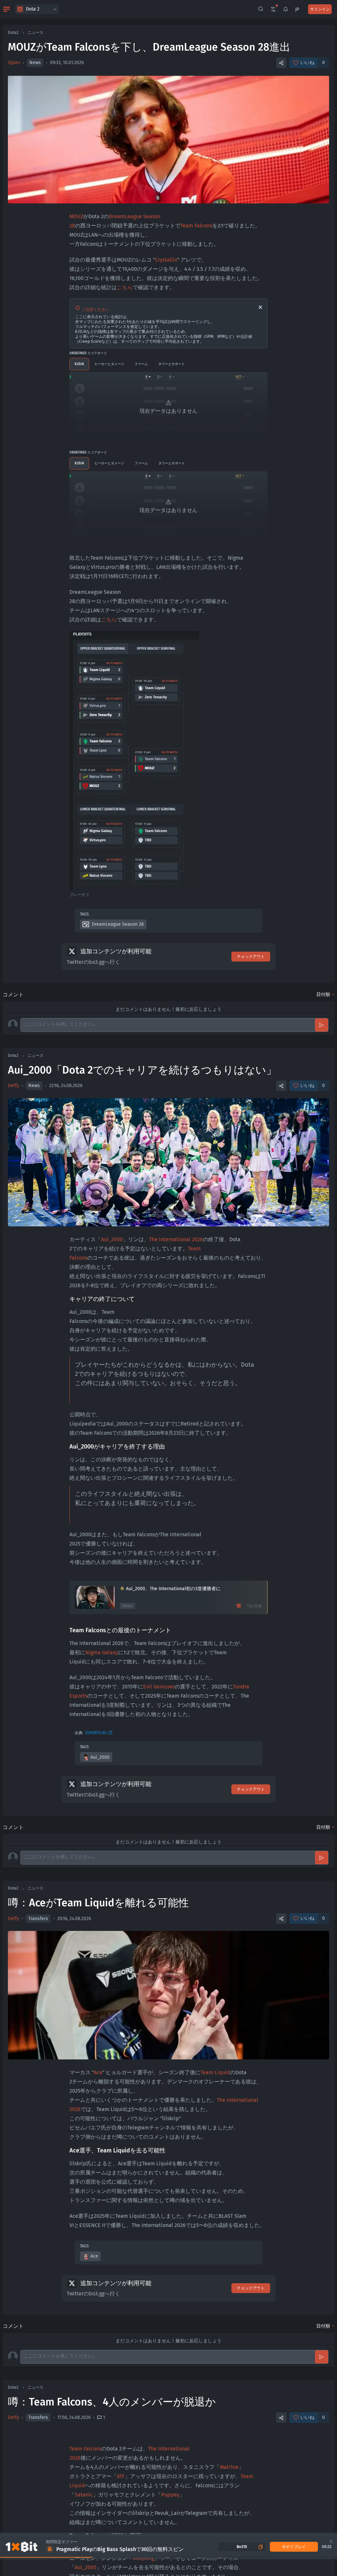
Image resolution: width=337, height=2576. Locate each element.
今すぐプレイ (294, 2547)
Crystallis (166, 260)
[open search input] (261, 9)
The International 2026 (176, 1239)
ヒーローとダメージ (109, 364)
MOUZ (76, 216)
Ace (98, 2072)
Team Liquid (215, 2072)
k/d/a (79, 364)
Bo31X (242, 2547)
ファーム (141, 364)
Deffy (13, 1086)
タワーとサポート (171, 364)
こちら (125, 287)
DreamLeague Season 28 (118, 924)
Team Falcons (196, 226)
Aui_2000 (112, 1239)
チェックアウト (251, 957)
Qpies (14, 63)
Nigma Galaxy (102, 1652)
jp (297, 9)
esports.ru (96, 1733)
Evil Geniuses (159, 1687)
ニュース (36, 33)
